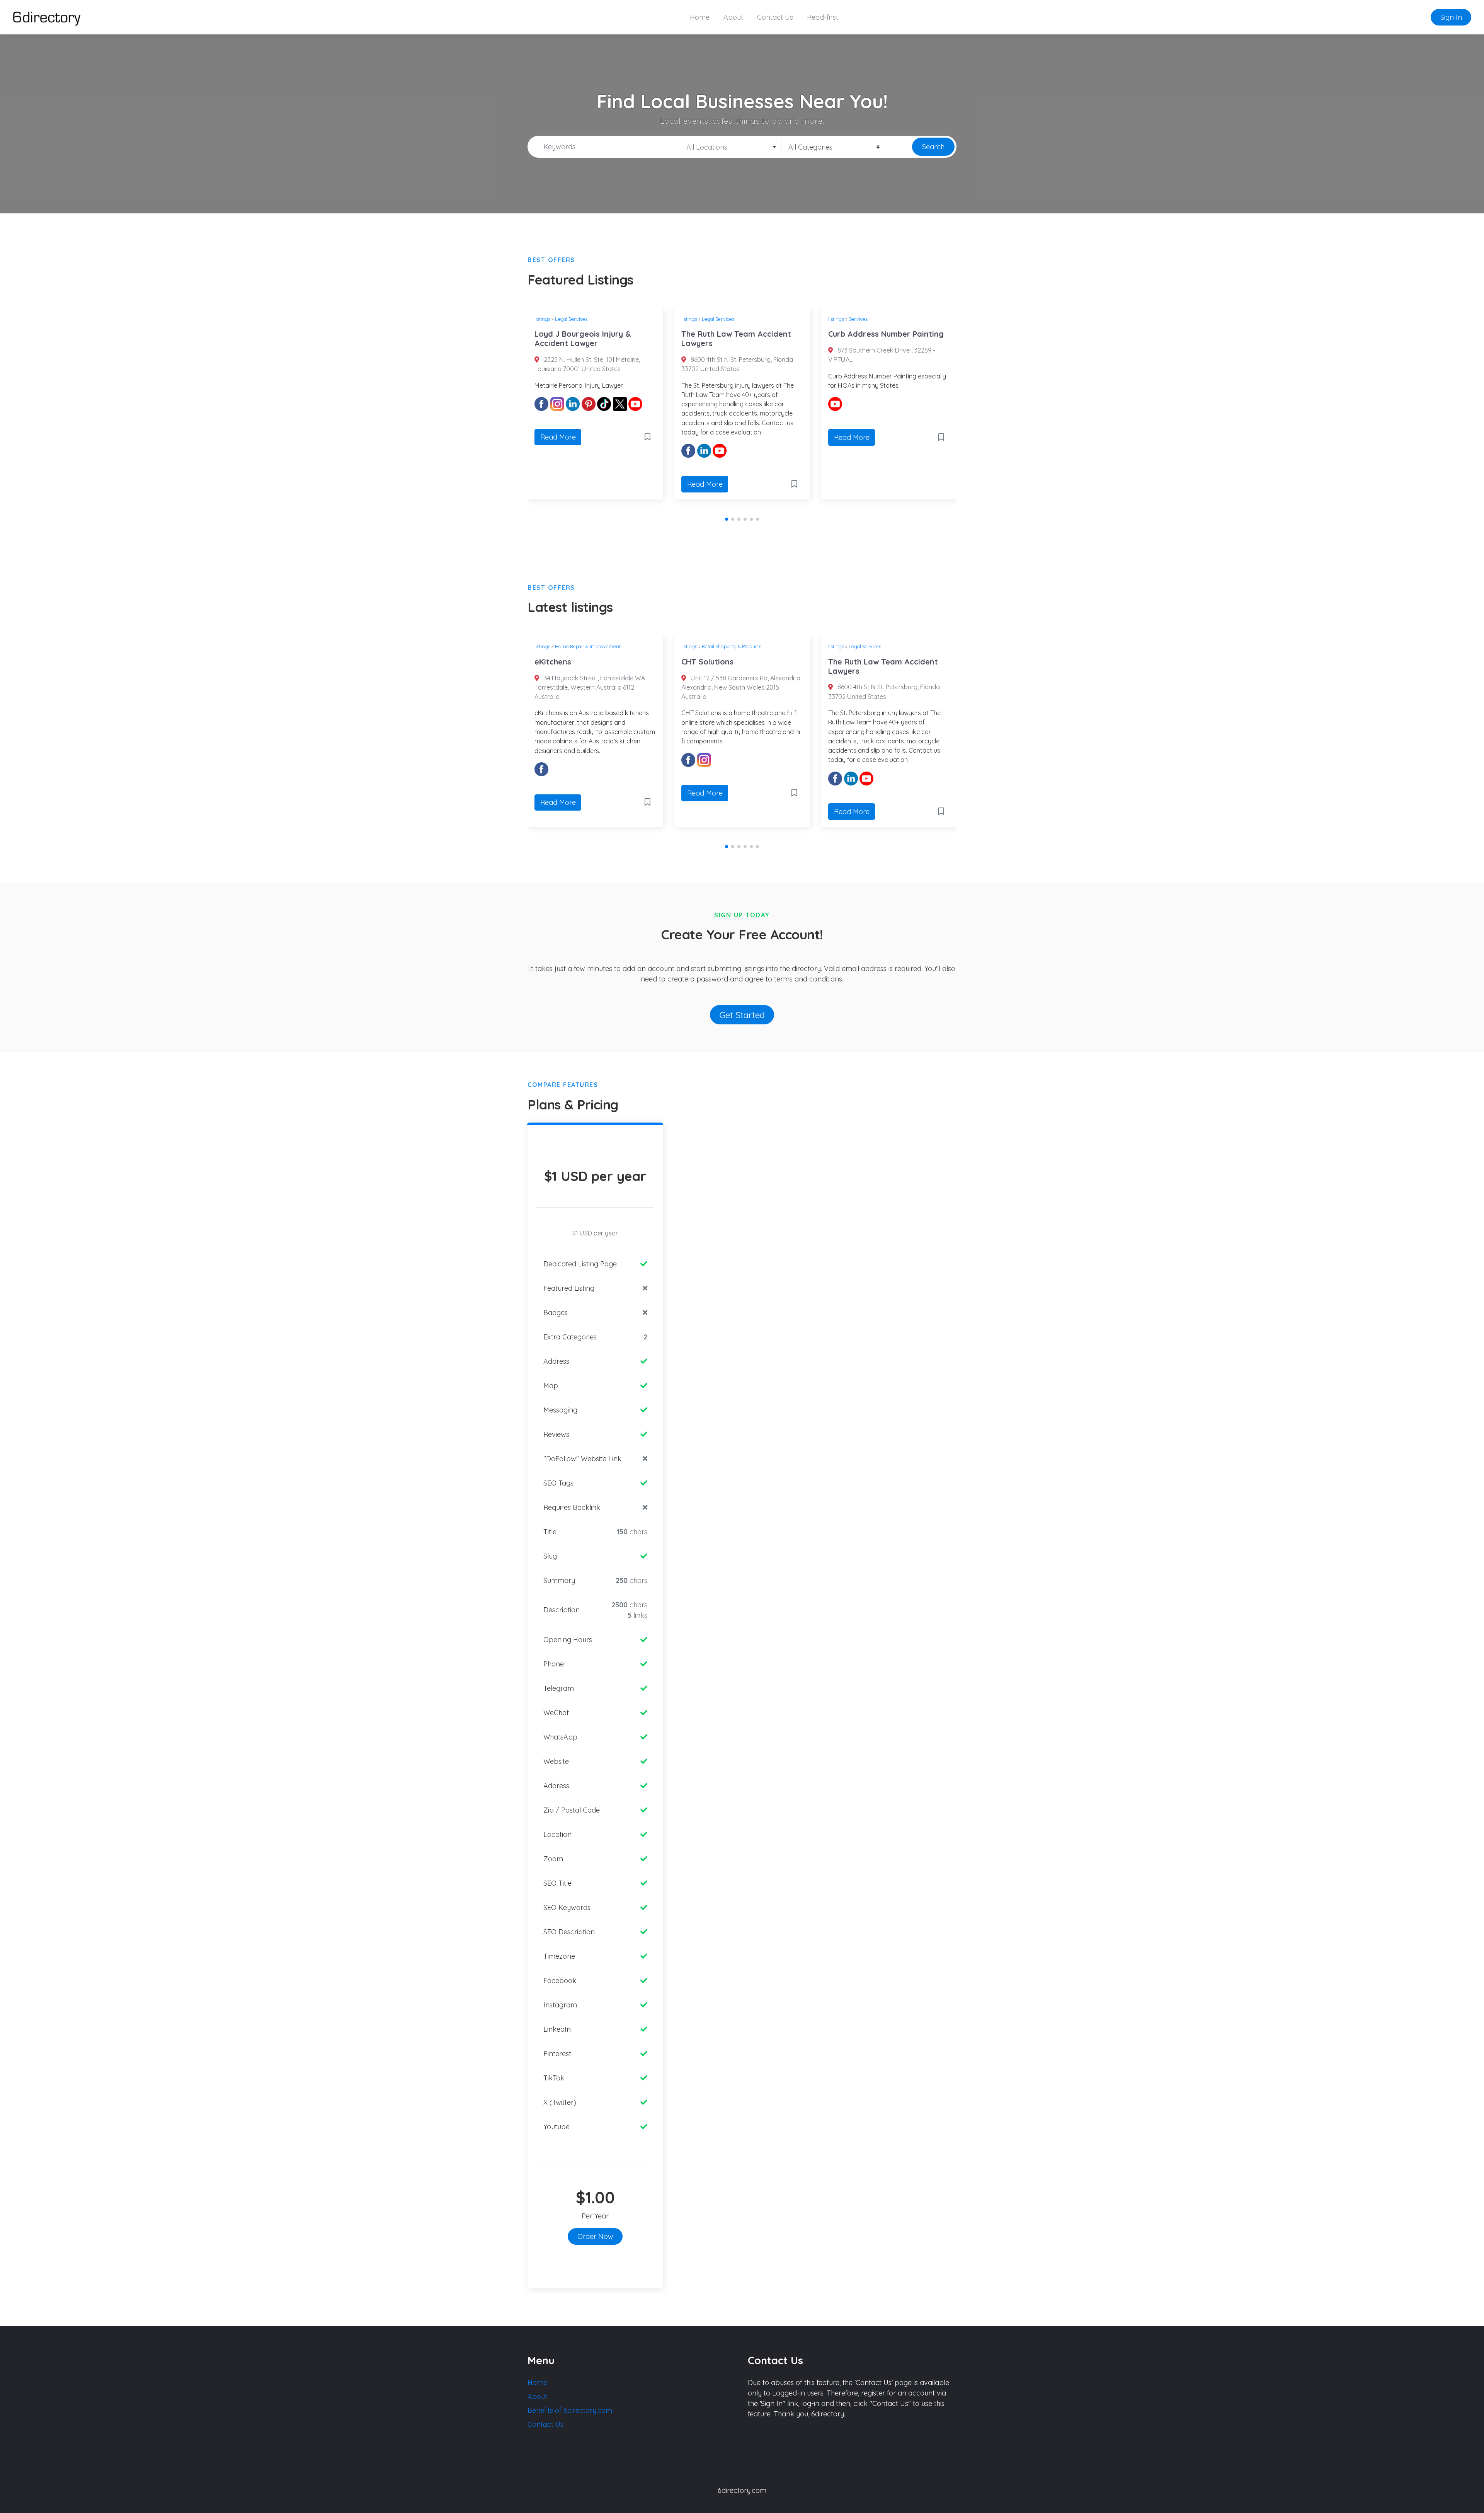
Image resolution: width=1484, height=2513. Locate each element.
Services (711, 319)
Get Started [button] (742, 1015)
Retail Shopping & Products (585, 646)
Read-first (823, 17)
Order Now (595, 2236)
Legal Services (571, 319)
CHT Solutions (561, 662)
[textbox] (729, 147)
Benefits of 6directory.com (570, 2410)
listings (542, 319)
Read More (558, 484)
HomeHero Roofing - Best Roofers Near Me (877, 338)
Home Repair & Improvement (882, 319)
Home (700, 17)
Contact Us (775, 17)
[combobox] (729, 147)
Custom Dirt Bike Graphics (877, 662)
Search (933, 147)
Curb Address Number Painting (739, 334)
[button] (727, 519)
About (733, 17)
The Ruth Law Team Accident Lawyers (589, 338)
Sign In (1451, 17)
